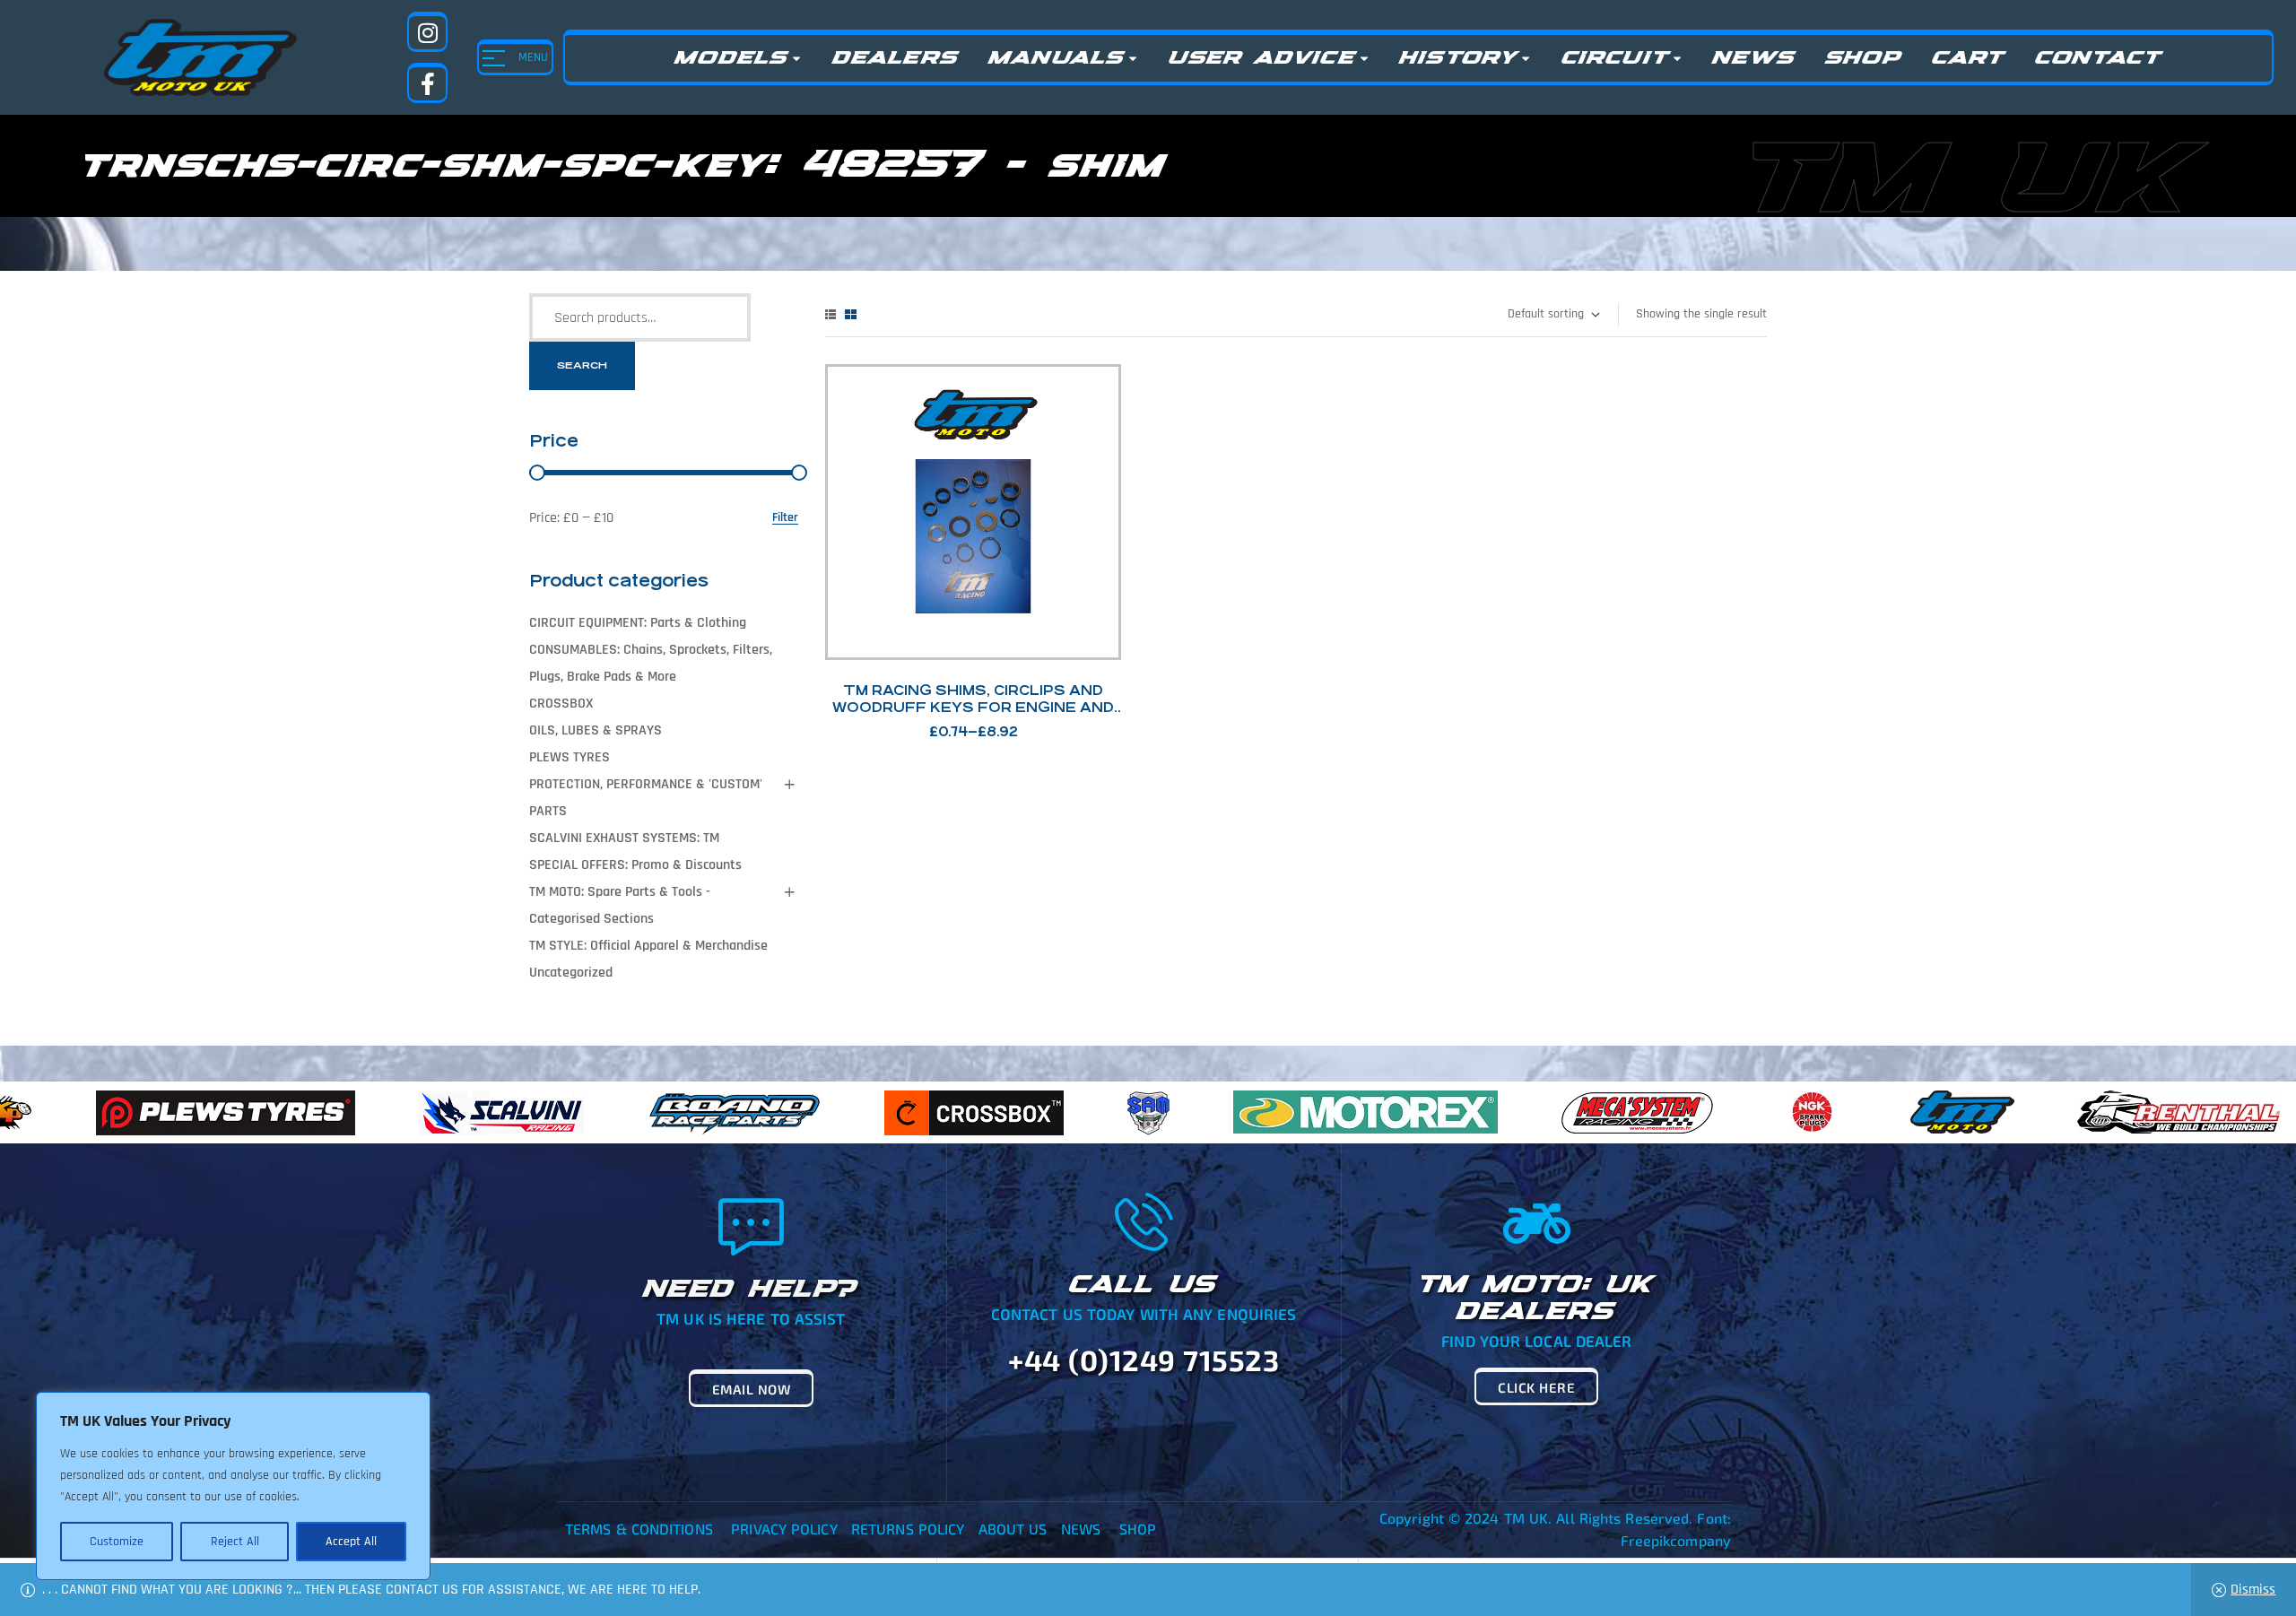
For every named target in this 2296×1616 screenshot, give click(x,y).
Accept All (351, 1542)
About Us (1013, 1529)
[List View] (831, 314)
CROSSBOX (561, 704)
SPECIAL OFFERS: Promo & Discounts (635, 865)
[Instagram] (427, 32)
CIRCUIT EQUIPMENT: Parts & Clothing (638, 623)
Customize (117, 1542)
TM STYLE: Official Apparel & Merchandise (648, 946)
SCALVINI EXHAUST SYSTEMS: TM (624, 838)
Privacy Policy (784, 1529)
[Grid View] (851, 314)
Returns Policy (908, 1529)
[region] (233, 1486)
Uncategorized (571, 973)
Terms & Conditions (639, 1529)
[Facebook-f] (427, 83)
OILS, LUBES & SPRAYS (596, 730)
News (1081, 1529)
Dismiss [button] (2253, 1590)
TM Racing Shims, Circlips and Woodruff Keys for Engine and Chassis (973, 707)
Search (582, 365)
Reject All (235, 1542)
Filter (785, 518)
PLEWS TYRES (570, 757)
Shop (1138, 1529)
